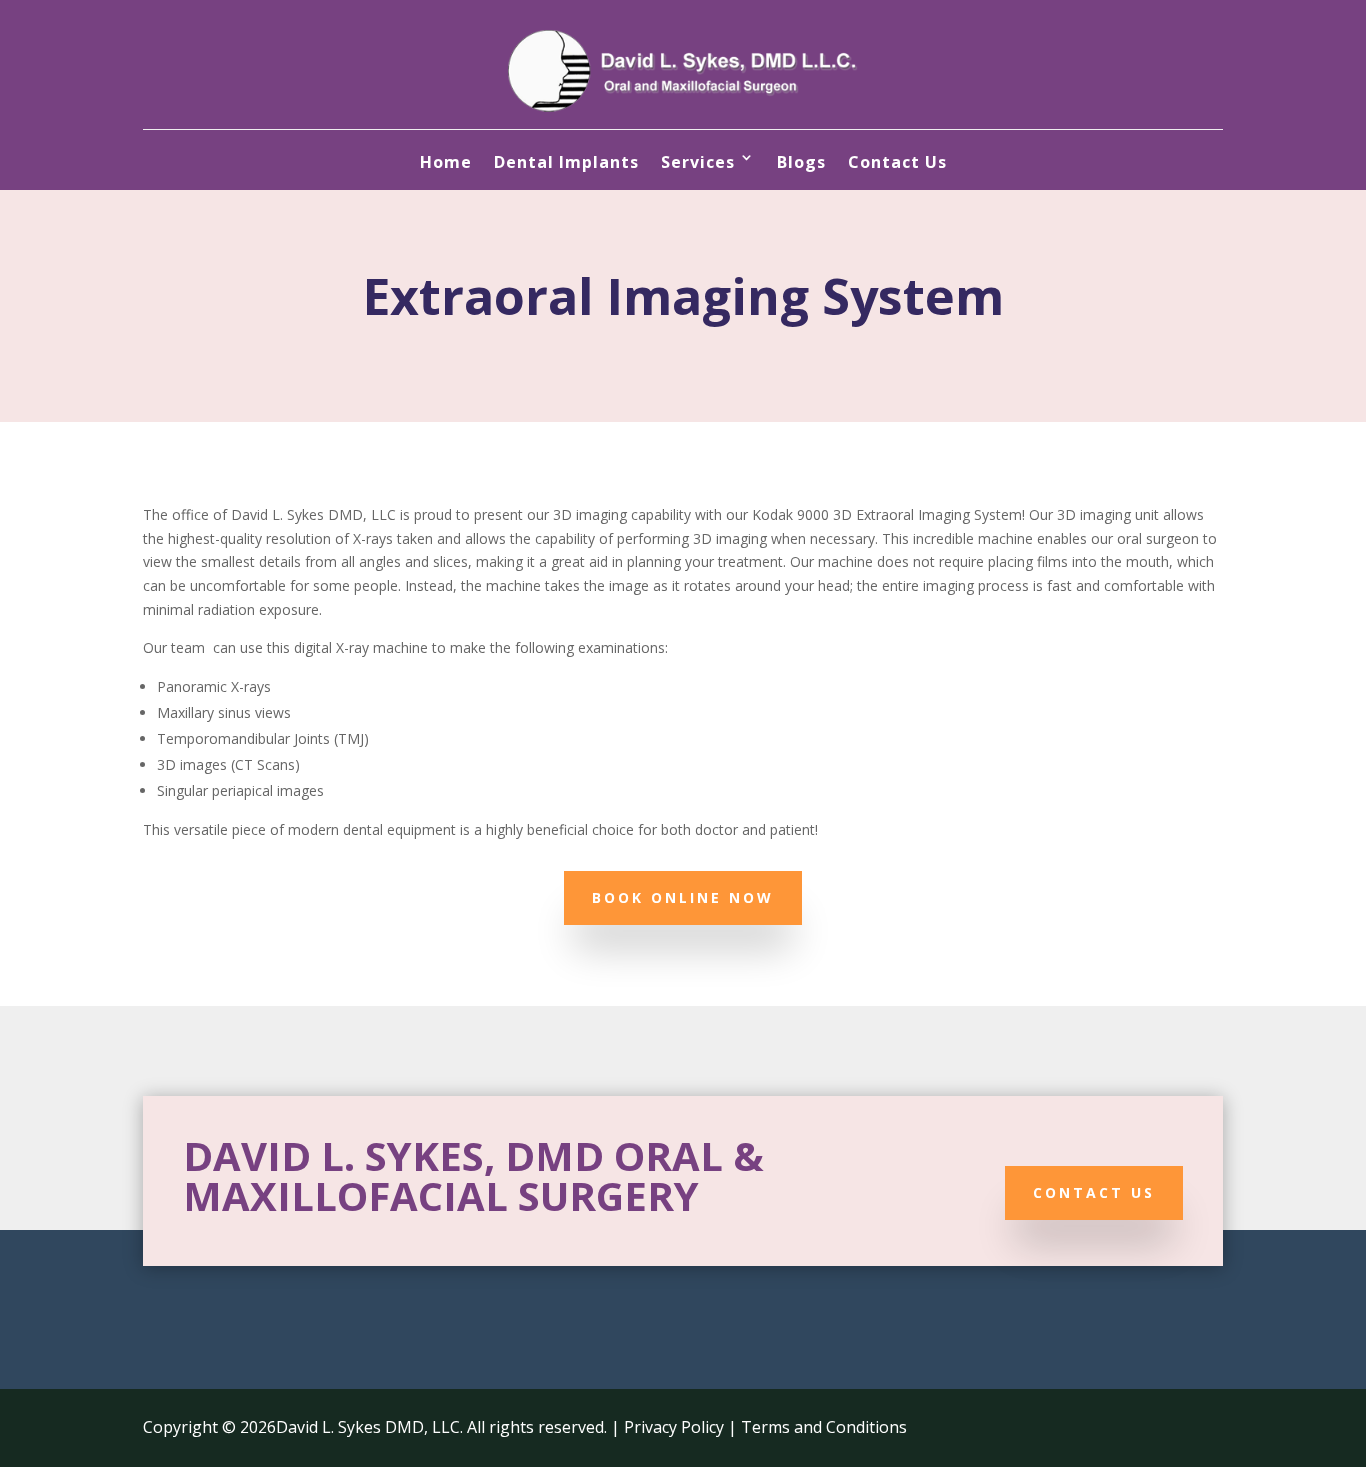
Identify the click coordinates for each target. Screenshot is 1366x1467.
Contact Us (897, 162)
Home (446, 162)
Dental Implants (566, 162)
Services (698, 162)
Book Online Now (683, 897)
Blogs (801, 162)
